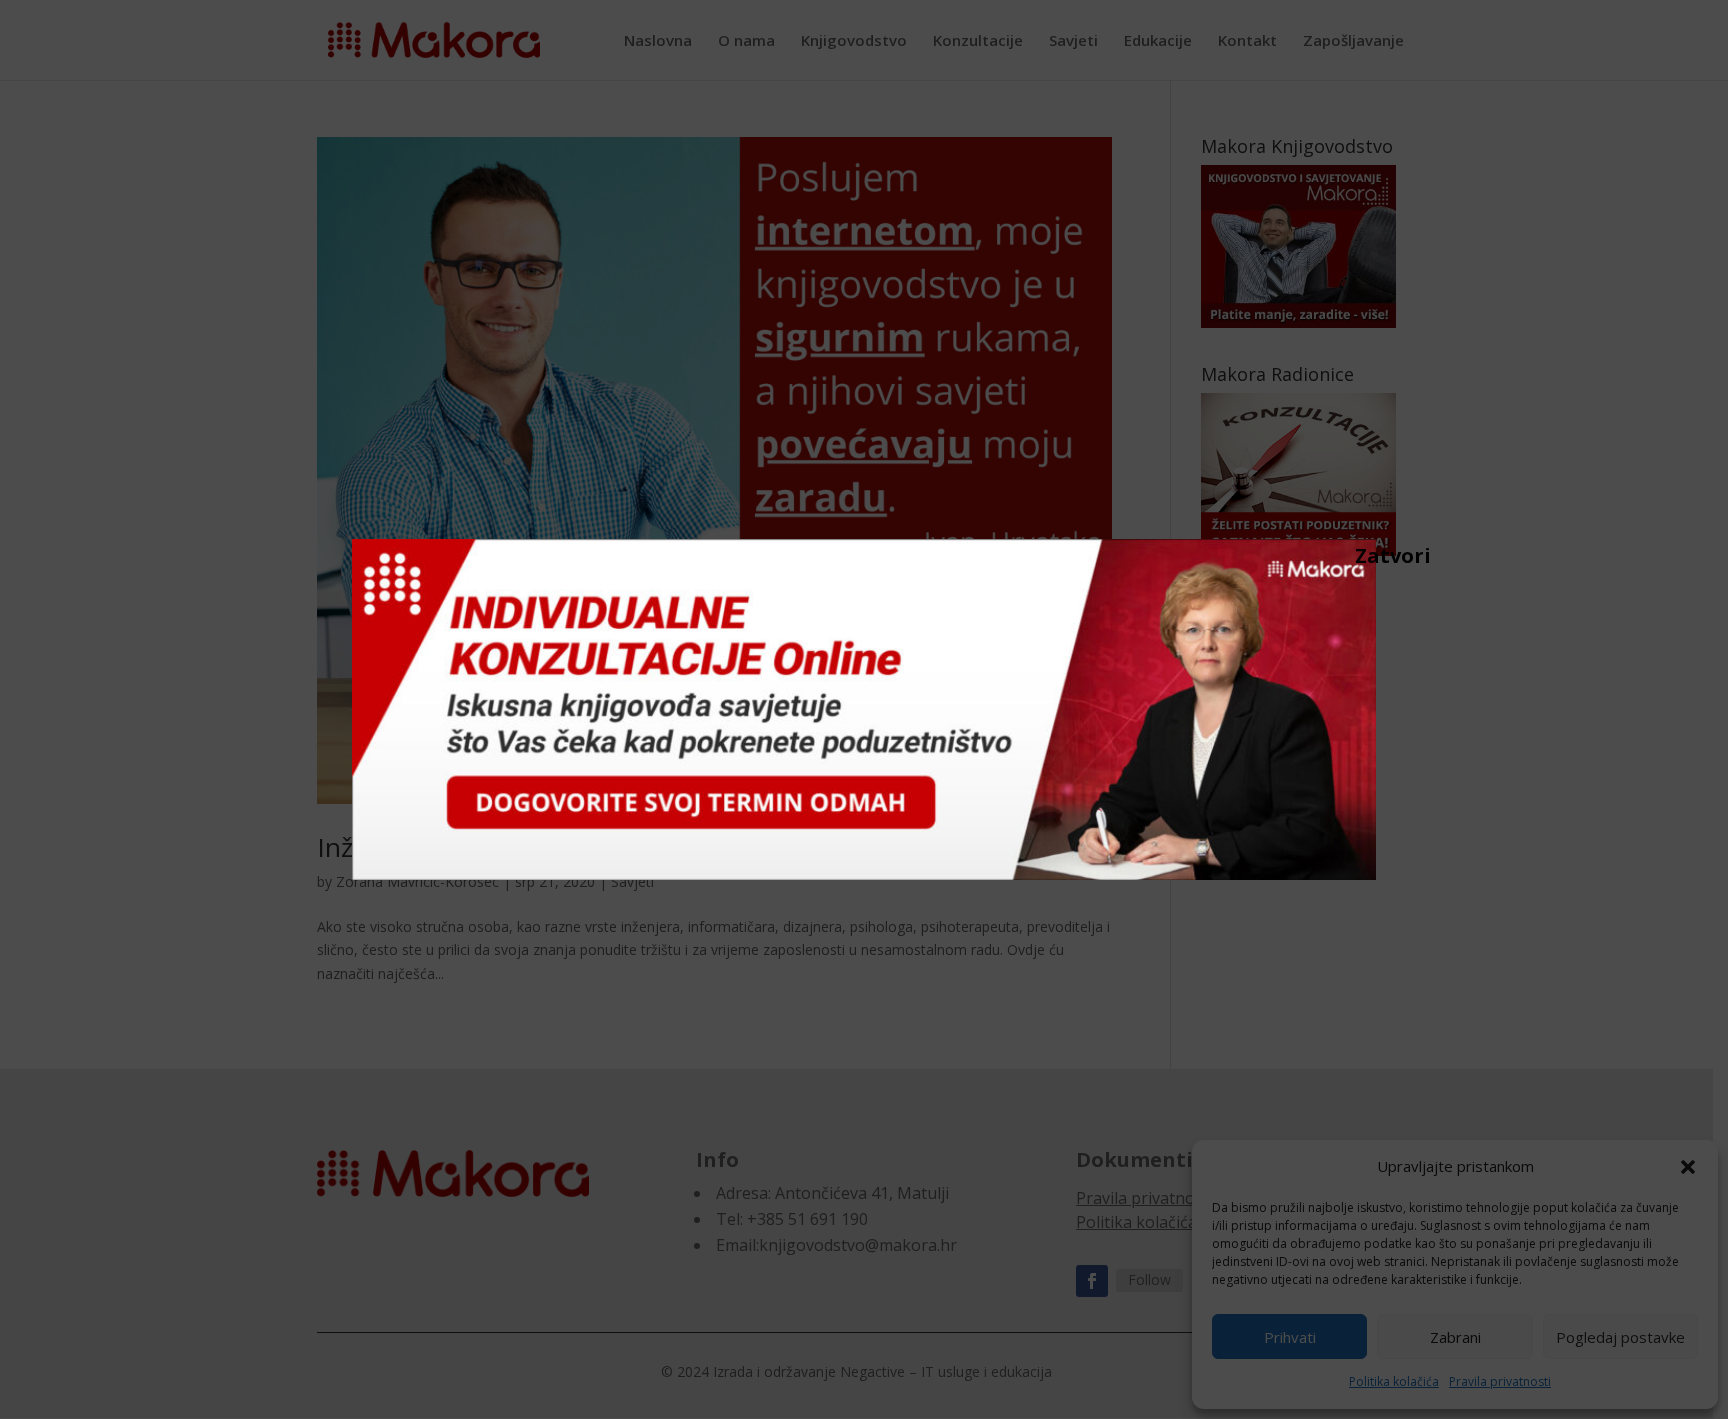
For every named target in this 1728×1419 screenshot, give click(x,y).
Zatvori (1365, 555)
